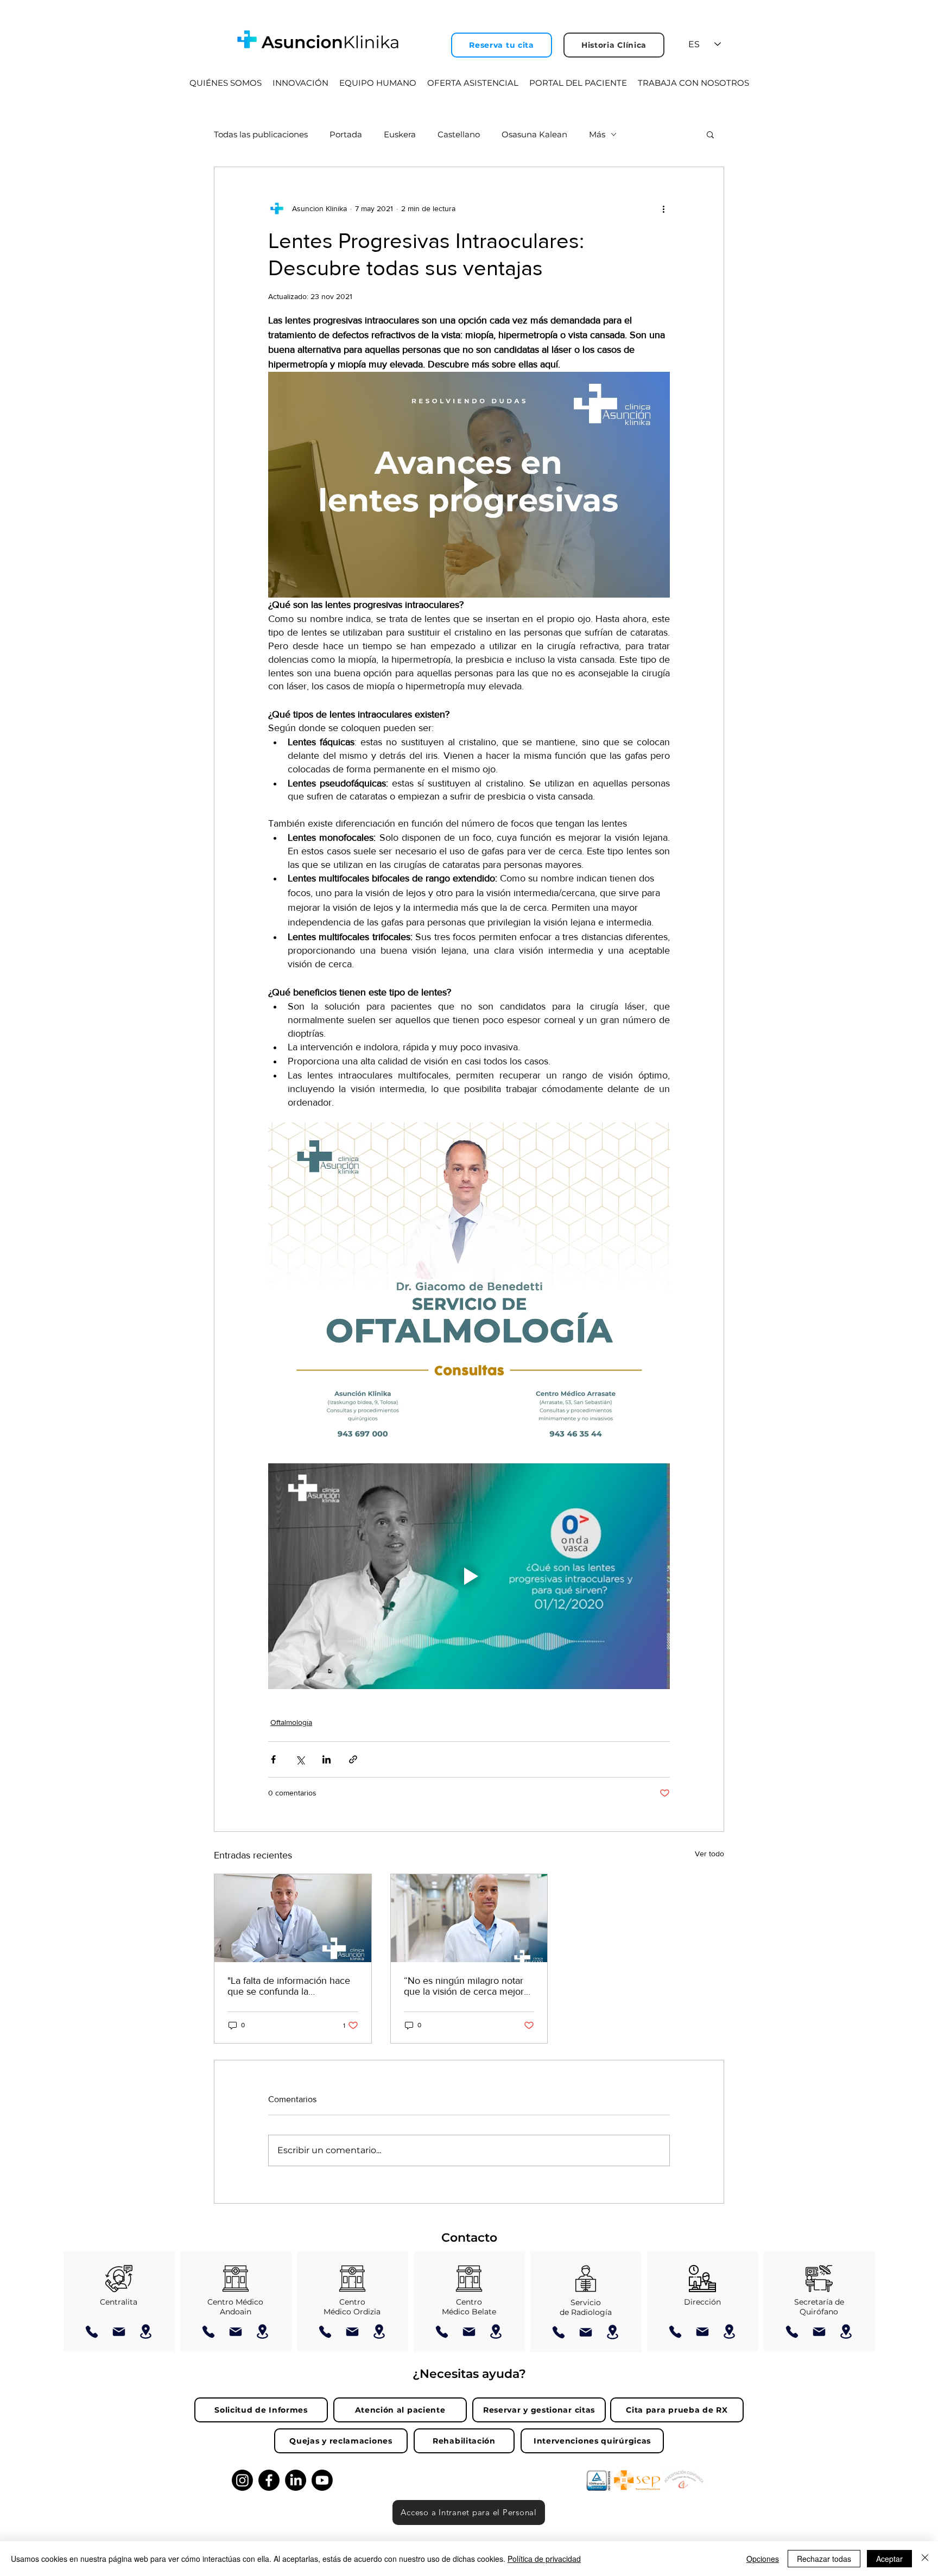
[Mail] (119, 2332)
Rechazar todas (824, 2559)
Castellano (459, 134)
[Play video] (469, 485)
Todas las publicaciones (261, 134)
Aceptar (889, 2559)
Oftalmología (291, 1722)
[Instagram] (242, 2480)
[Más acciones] (663, 208)
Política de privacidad (544, 2559)
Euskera (400, 134)
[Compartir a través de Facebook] (273, 1759)
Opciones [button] (763, 2559)
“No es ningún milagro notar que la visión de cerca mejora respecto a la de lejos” (466, 1986)
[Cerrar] (925, 2559)
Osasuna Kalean (534, 134)
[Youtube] (322, 2480)
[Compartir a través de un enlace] (353, 1759)
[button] (710, 134)
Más (597, 134)
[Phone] (92, 2332)
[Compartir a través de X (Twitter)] (300, 1759)
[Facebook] (269, 2480)
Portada (346, 134)
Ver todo (709, 1854)
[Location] (146, 2331)
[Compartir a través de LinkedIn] (327, 1759)
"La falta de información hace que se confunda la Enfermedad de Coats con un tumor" (289, 1986)
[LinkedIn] (296, 2480)
